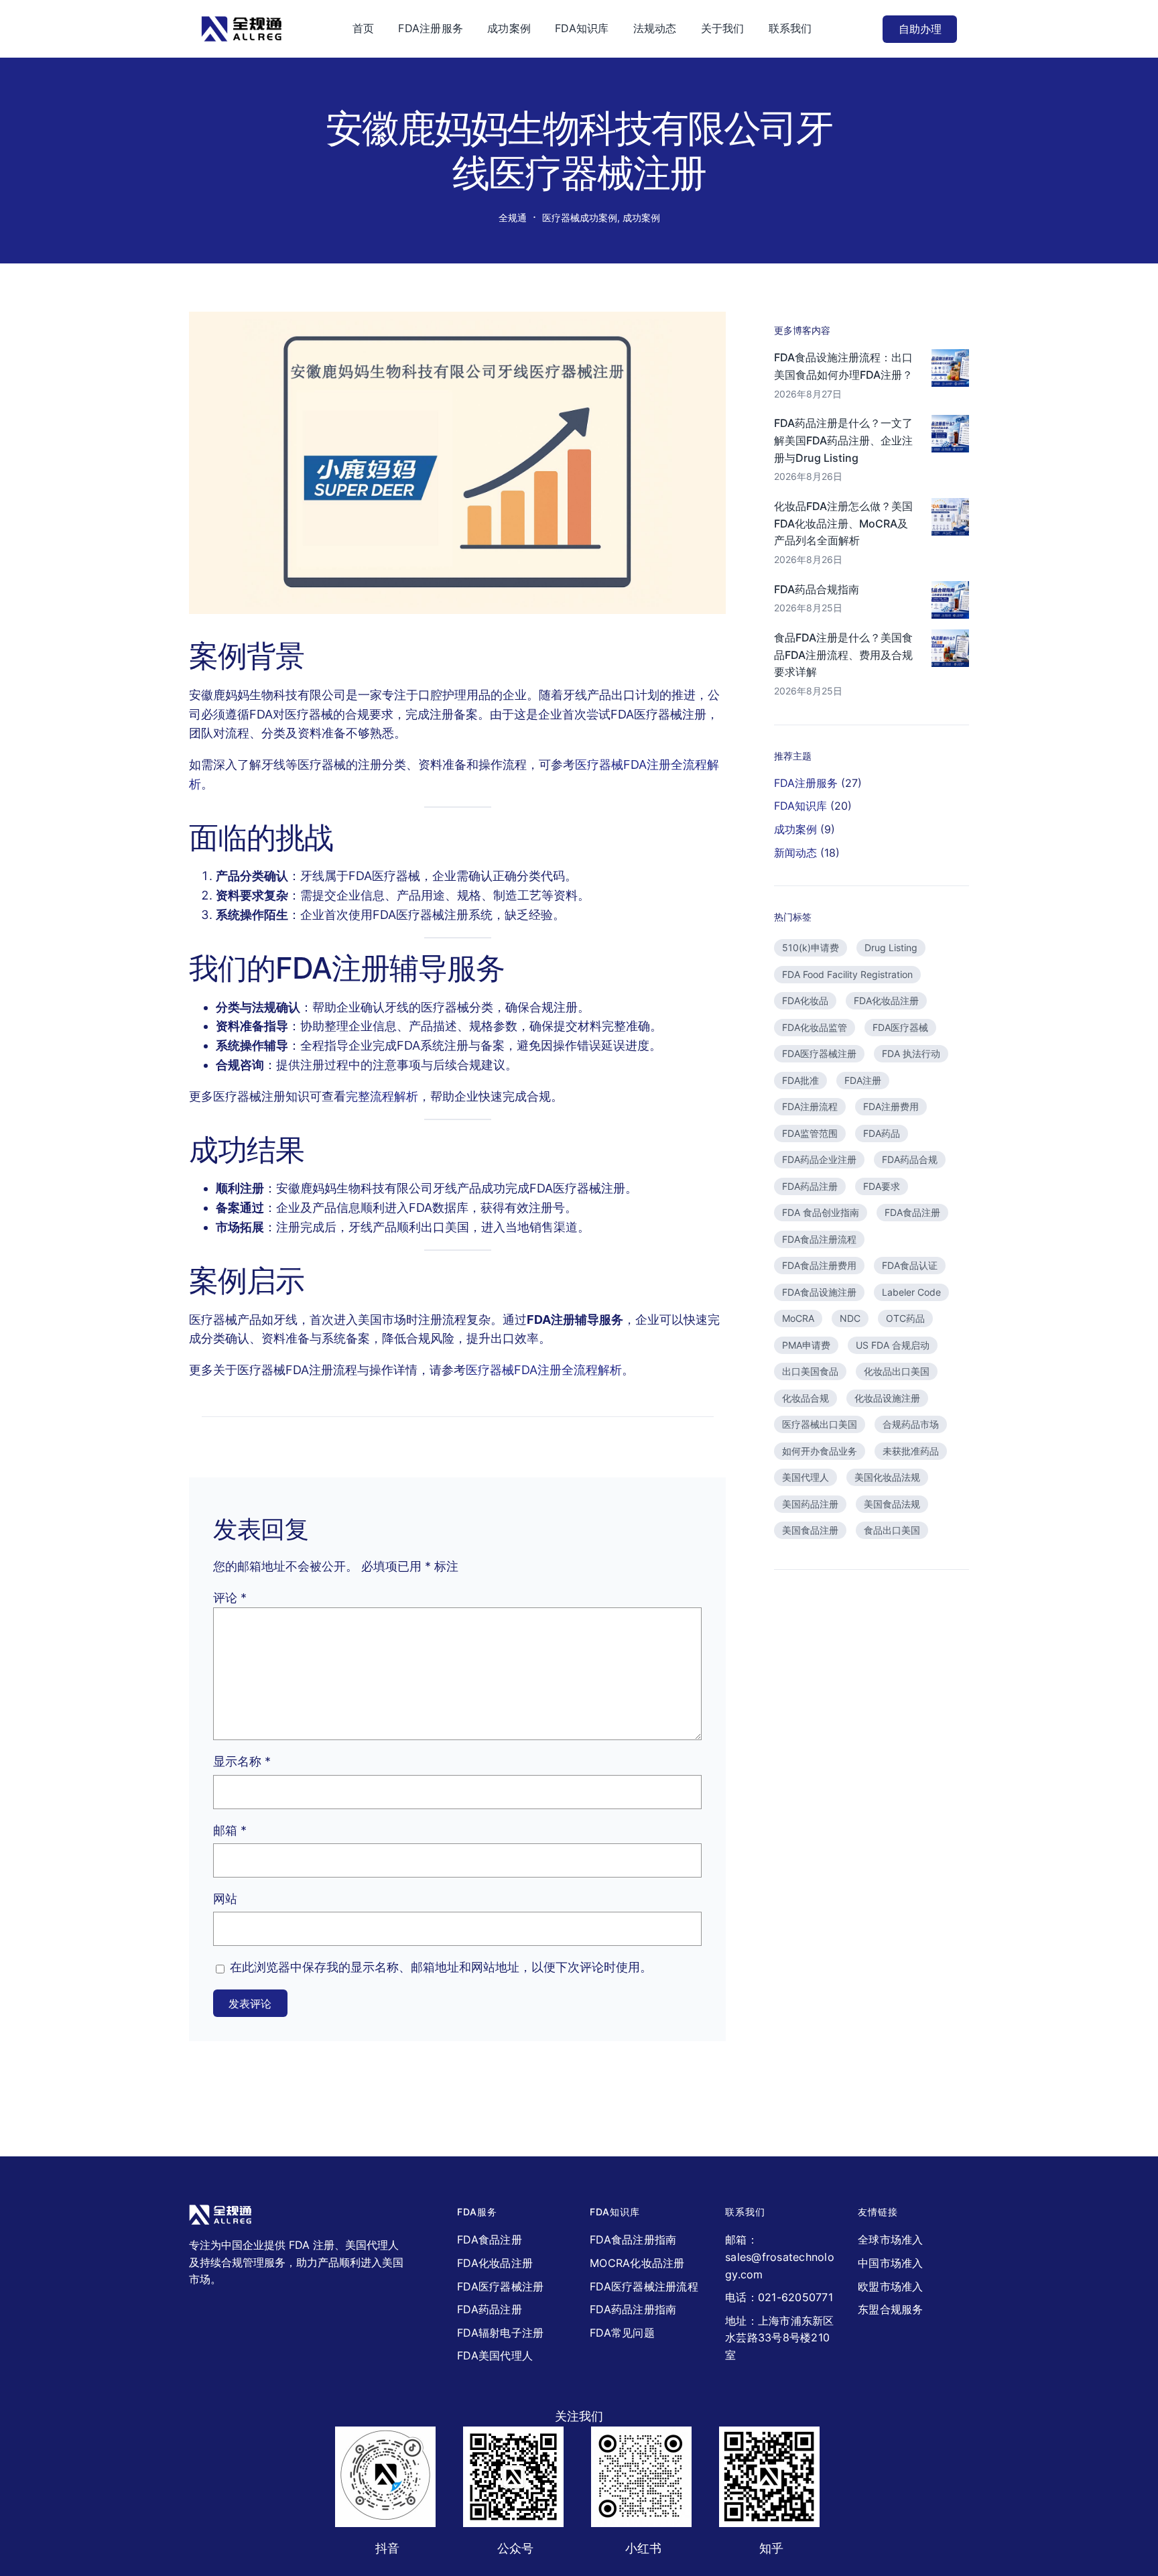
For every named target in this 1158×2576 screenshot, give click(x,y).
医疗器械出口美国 (820, 1424)
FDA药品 (882, 1133)
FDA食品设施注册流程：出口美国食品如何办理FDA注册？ (843, 366)
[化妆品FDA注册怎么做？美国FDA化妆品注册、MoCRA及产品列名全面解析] (950, 519)
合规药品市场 (911, 1424)
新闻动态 (795, 853)
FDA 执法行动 (911, 1053)
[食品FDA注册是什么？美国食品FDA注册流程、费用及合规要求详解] (950, 651)
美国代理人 (806, 1477)
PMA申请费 (806, 1345)
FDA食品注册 (912, 1212)
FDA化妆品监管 (815, 1027)
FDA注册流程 (810, 1106)
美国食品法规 (892, 1504)
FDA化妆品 (805, 1000)
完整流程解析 (382, 1096)
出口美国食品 (810, 1371)
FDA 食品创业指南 (821, 1212)
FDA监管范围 (810, 1133)
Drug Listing (891, 947)
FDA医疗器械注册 (819, 1053)
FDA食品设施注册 (819, 1292)
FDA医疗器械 (900, 1027)
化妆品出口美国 (897, 1371)
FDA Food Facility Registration (847, 974)
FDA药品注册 (810, 1186)
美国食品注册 (810, 1530)
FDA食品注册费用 (819, 1265)
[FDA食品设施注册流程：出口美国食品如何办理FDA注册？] (950, 371)
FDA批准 (800, 1080)
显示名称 (242, 1761)
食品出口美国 (892, 1530)
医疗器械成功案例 (580, 218)
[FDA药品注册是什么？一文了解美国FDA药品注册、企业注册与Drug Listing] (950, 436)
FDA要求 (882, 1186)
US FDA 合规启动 (893, 1345)
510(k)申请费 (811, 947)
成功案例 (641, 218)
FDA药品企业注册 (819, 1159)
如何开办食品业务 (820, 1451)
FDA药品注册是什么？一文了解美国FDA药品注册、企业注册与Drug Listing (843, 440)
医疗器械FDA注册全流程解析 (544, 1370)
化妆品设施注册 (887, 1398)
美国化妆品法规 (887, 1477)
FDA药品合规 (910, 1159)
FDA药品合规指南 (817, 589)
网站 (225, 1899)
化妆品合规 (806, 1398)
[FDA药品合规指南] (950, 603)
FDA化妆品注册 (886, 1000)
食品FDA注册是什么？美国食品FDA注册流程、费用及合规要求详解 (843, 655)
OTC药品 (905, 1318)
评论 (230, 1598)
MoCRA (798, 1318)
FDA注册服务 (806, 783)
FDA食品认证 (910, 1265)
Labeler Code (911, 1292)
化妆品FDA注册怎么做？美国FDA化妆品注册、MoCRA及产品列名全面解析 (843, 523)
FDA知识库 (800, 806)
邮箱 (230, 1830)
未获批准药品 (911, 1451)
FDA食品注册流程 (819, 1239)
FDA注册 (863, 1080)
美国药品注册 (810, 1504)
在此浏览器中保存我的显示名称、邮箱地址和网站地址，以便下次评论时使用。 (441, 1967)
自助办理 (920, 29)
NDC (850, 1318)
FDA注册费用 (891, 1106)
